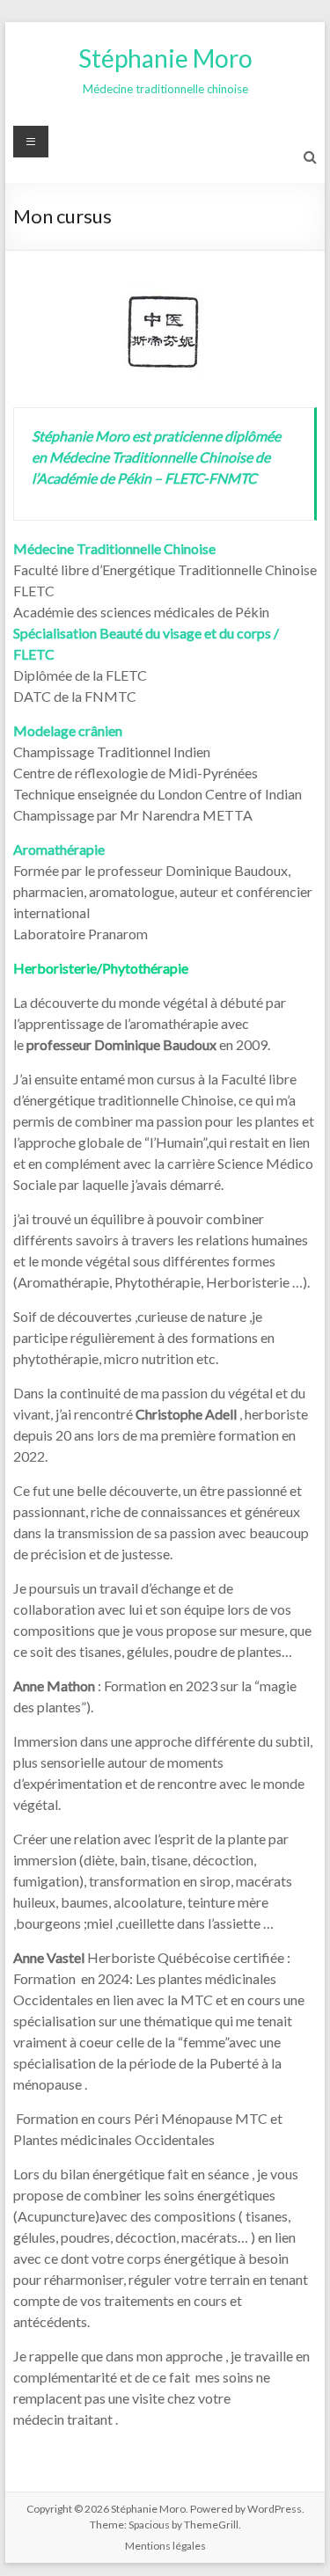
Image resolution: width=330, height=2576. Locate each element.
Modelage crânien (68, 730)
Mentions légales (165, 2546)
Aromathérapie (59, 849)
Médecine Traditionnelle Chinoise (114, 548)
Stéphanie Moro (165, 58)
